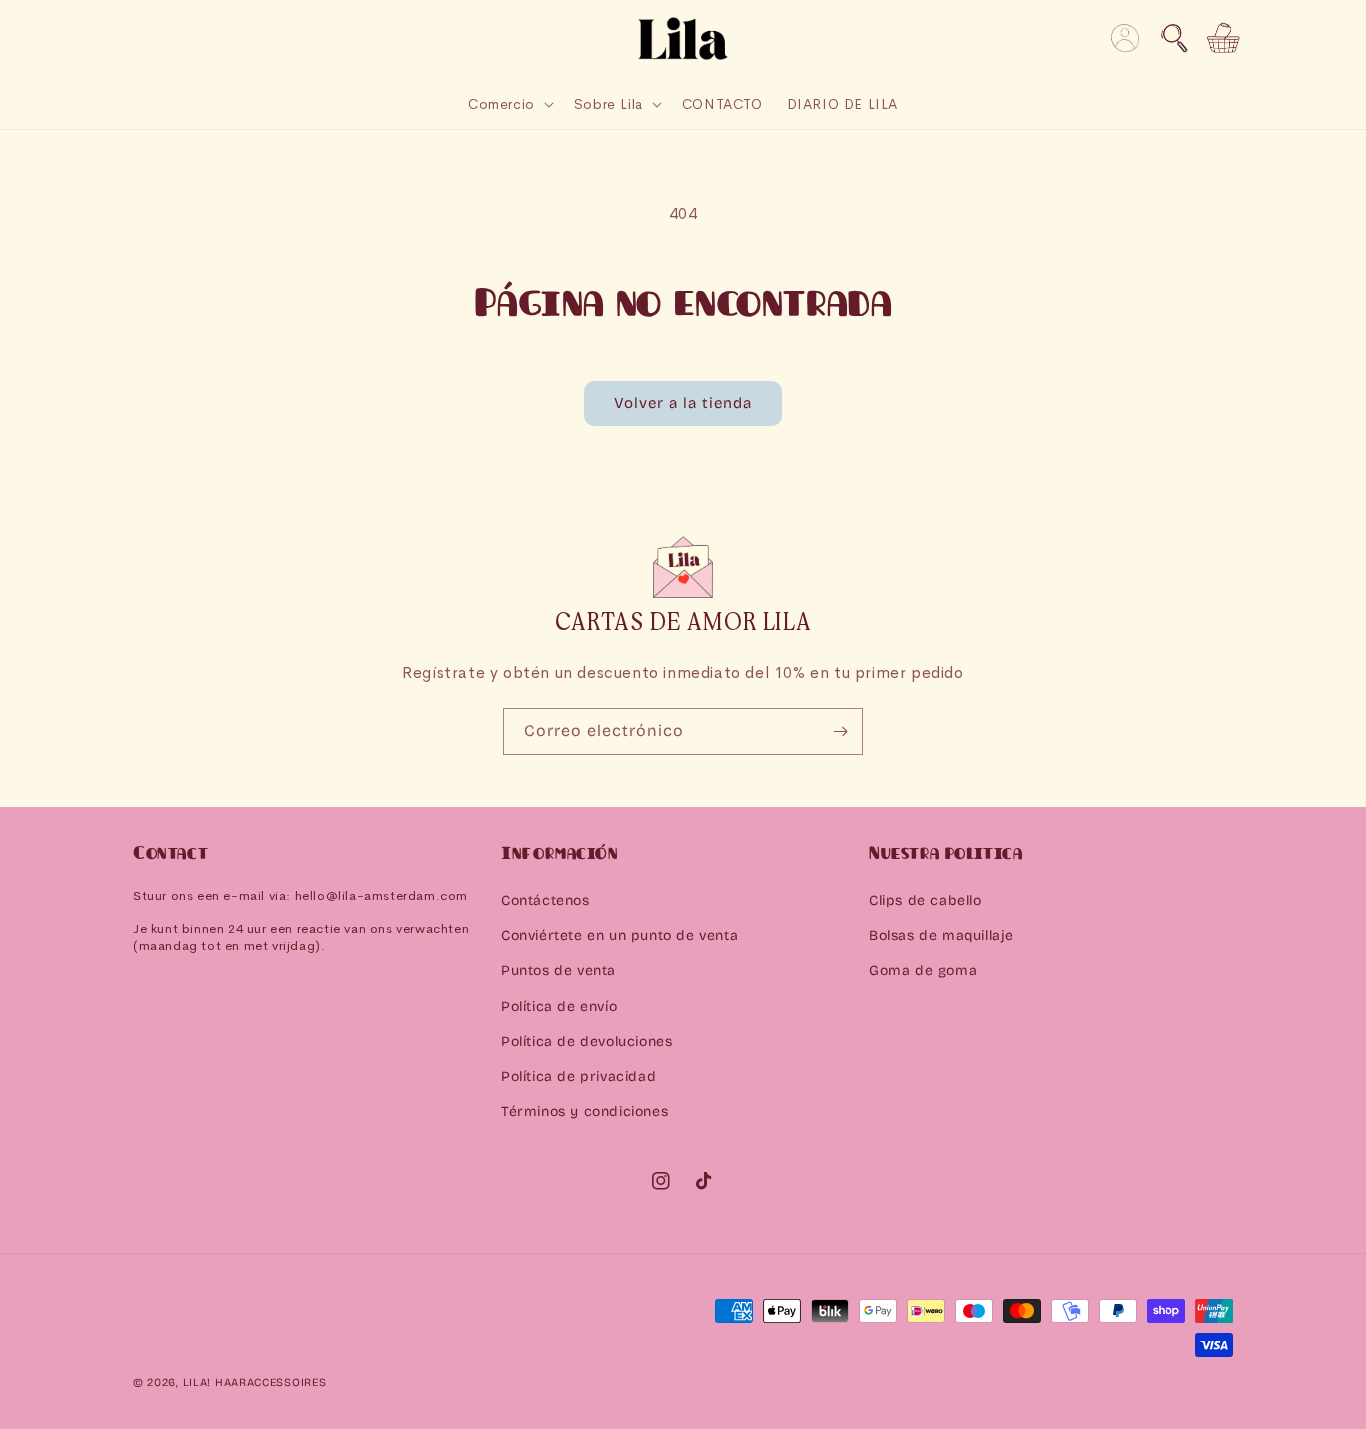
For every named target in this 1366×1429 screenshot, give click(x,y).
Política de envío (559, 1006)
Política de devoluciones (586, 1041)
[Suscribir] (840, 731)
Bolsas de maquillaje (941, 935)
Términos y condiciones (584, 1111)
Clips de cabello (925, 900)
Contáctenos (545, 900)
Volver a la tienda (683, 403)
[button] (1174, 38)
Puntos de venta (558, 970)
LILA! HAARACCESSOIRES (255, 1382)
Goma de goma (923, 970)
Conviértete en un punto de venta (619, 935)
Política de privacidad (578, 1076)
